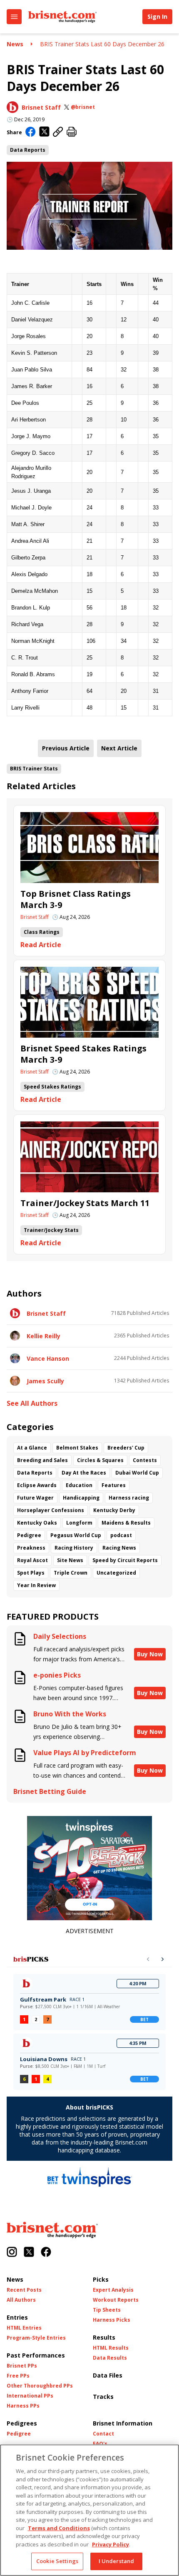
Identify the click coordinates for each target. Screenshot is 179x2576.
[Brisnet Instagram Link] (12, 2253)
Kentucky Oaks (37, 1523)
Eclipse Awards (37, 1485)
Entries (17, 2317)
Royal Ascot (32, 1560)
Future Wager (35, 1498)
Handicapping (81, 1498)
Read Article (41, 945)
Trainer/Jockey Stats (51, 1230)
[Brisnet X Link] (29, 2253)
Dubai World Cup (137, 1473)
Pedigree (29, 1535)
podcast (121, 1535)
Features (114, 1485)
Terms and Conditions (59, 2528)
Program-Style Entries (36, 2338)
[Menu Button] (14, 17)
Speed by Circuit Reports (125, 1560)
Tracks (103, 2397)
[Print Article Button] (72, 132)
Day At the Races (84, 1473)
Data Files (108, 2375)
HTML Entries (24, 2328)
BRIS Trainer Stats (34, 769)
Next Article (119, 748)
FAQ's (100, 2444)
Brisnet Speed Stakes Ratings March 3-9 (83, 1054)
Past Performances (36, 2355)
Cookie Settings (57, 2561)
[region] (89, 2510)
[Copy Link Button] (58, 132)
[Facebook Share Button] (31, 133)
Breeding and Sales (42, 1460)
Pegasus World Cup (76, 1535)
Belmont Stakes (77, 1448)
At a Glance (32, 1448)
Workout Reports (116, 2300)
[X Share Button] (44, 132)
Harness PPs (23, 2406)
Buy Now (150, 1654)
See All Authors (32, 1403)
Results (104, 2337)
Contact (103, 2434)
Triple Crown (71, 1573)
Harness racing (129, 1498)
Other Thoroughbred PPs (40, 2386)
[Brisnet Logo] (62, 17)
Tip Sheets (107, 2310)
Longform (79, 1523)
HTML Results (111, 2348)
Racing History (74, 1548)
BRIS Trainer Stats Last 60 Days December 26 (102, 44)
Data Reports (28, 150)
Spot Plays (31, 1573)
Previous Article (66, 748)
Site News (70, 1560)
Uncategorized (116, 1573)
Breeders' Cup (126, 1448)
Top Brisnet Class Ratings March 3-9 (76, 899)
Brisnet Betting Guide (50, 1792)
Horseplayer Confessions (51, 1510)
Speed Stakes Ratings (52, 1087)
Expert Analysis (113, 2290)
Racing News (119, 1548)
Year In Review (36, 1585)
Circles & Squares (100, 1460)
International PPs (30, 2396)
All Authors (21, 2300)
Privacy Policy (111, 2544)
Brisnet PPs (22, 2366)
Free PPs (18, 2376)
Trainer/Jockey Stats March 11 (85, 1203)
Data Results (110, 2358)
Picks (101, 2279)
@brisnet (83, 107)
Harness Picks (112, 2320)
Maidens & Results (126, 1523)
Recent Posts (24, 2290)
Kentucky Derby (114, 1510)
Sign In (157, 16)
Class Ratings (42, 932)
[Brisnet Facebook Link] (46, 2253)
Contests (145, 1460)
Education (79, 1485)
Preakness (31, 1548)
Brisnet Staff (41, 107)
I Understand (117, 2561)
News (15, 44)
